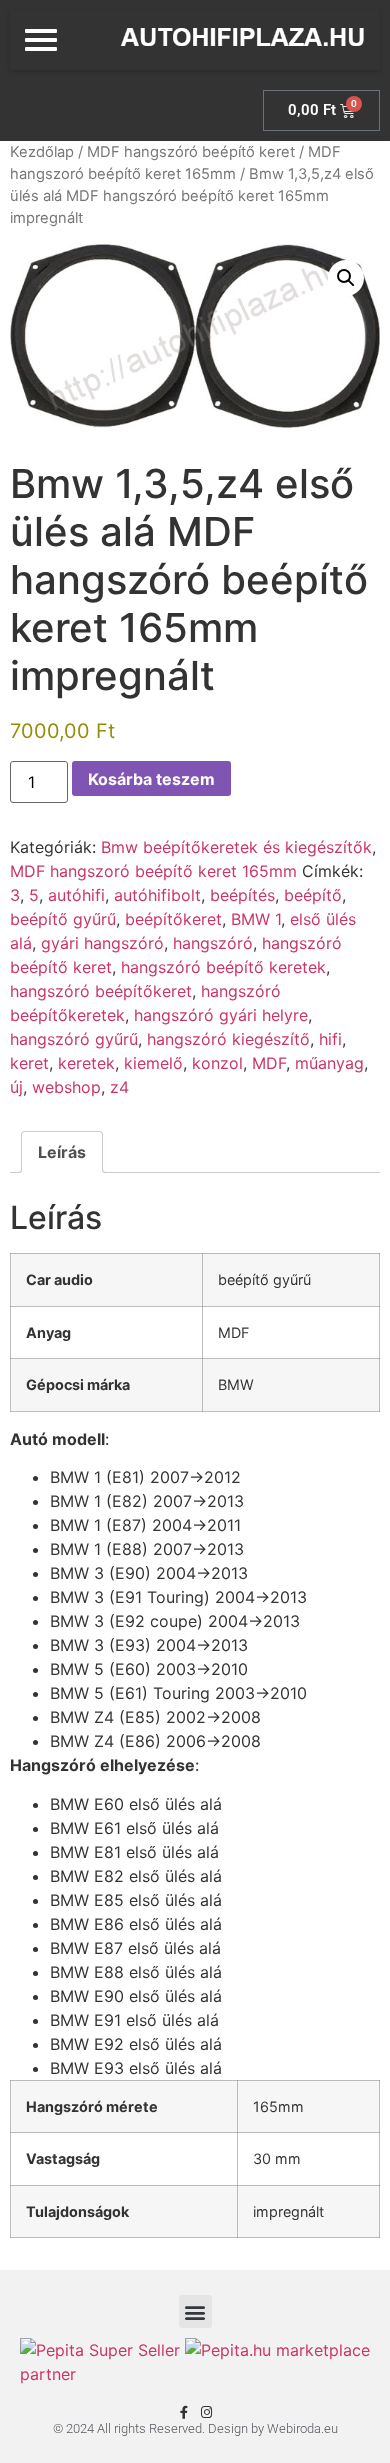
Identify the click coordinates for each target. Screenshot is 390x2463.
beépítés (242, 895)
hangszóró (213, 943)
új (16, 1087)
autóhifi (76, 895)
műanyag (329, 1063)
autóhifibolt (157, 895)
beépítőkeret (173, 919)
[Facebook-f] (183, 2412)
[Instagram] (206, 2412)
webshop (66, 1087)
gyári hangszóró (102, 943)
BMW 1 (256, 919)
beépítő (313, 895)
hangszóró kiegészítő (228, 1039)
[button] (346, 278)
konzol (217, 1063)
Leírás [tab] (62, 1152)
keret (29, 1063)
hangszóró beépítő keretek (223, 967)
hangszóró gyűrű (74, 1039)
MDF (269, 1063)
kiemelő (153, 1063)
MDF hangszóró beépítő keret (191, 152)
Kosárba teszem (151, 779)
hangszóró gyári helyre (221, 1015)
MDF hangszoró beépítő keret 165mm (153, 871)
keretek (86, 1063)
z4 (119, 1087)
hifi (330, 1039)
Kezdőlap (42, 152)
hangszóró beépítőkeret (101, 991)
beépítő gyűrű (63, 919)
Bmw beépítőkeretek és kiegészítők (236, 847)
